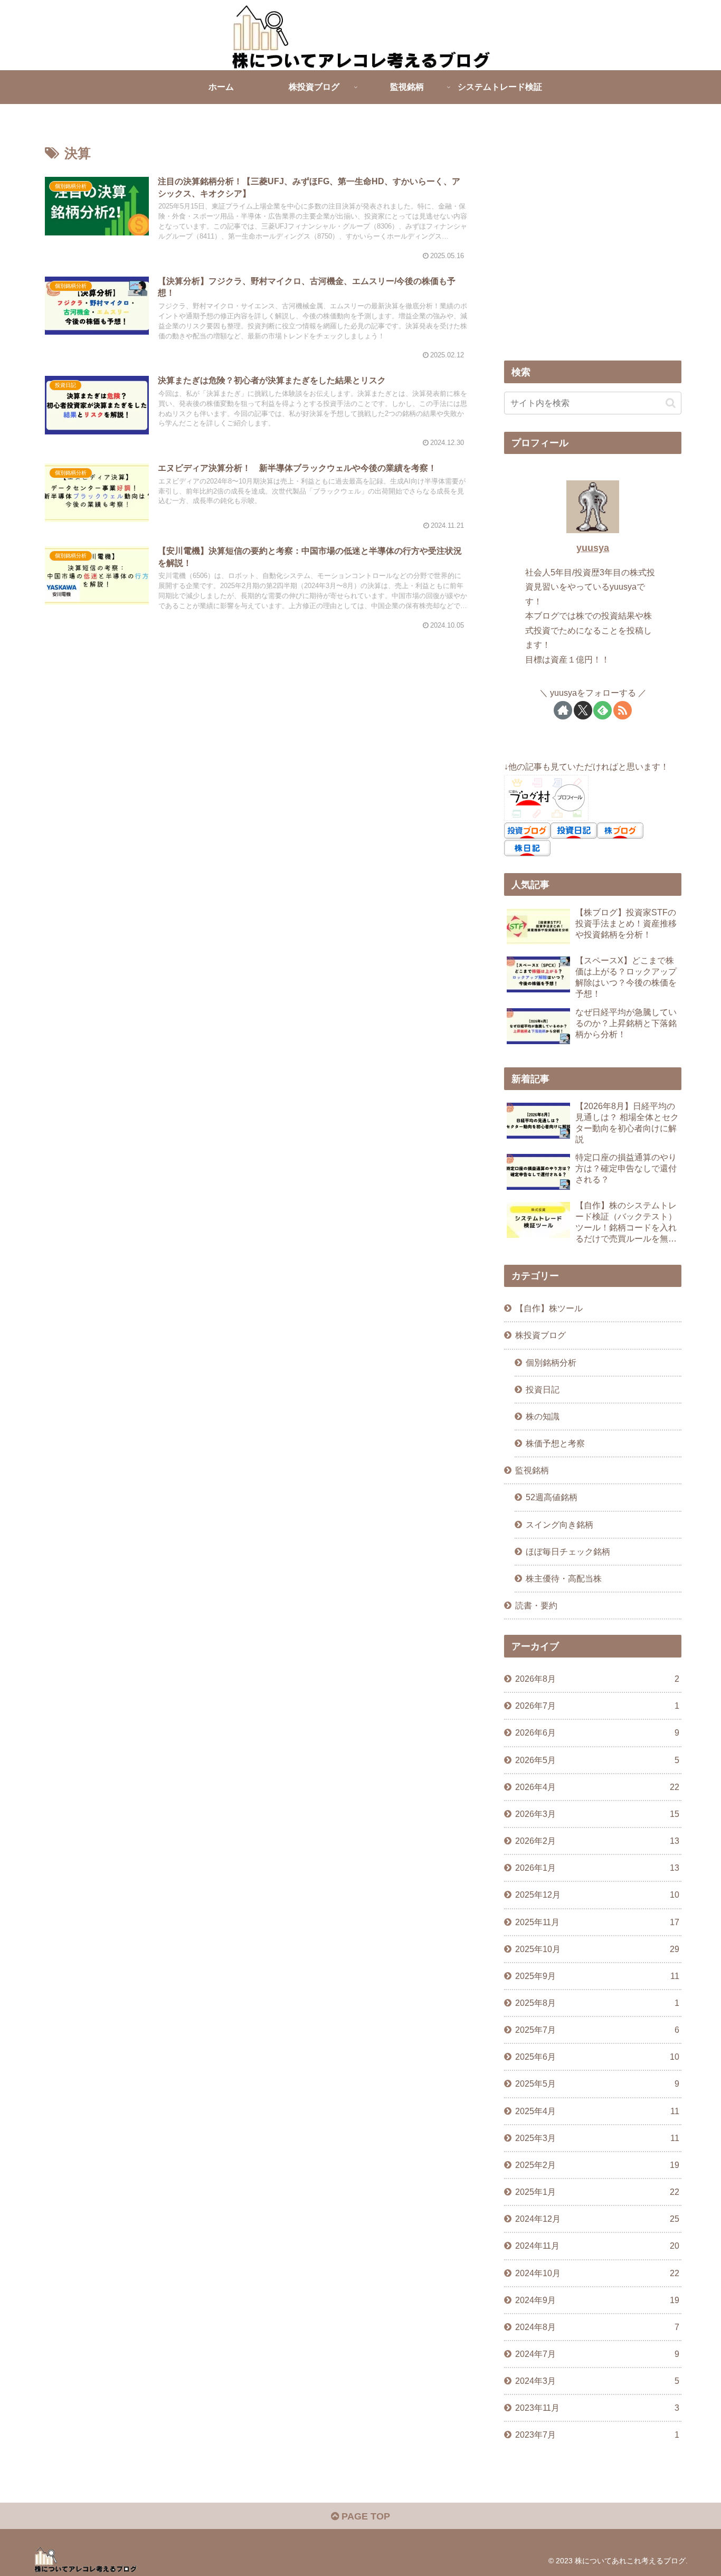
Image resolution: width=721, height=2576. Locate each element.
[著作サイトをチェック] (563, 710)
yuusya (593, 548)
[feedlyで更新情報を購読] (603, 710)
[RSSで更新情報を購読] (623, 710)
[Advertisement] (593, 252)
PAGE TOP (364, 2516)
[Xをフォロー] (583, 710)
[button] (671, 403)
